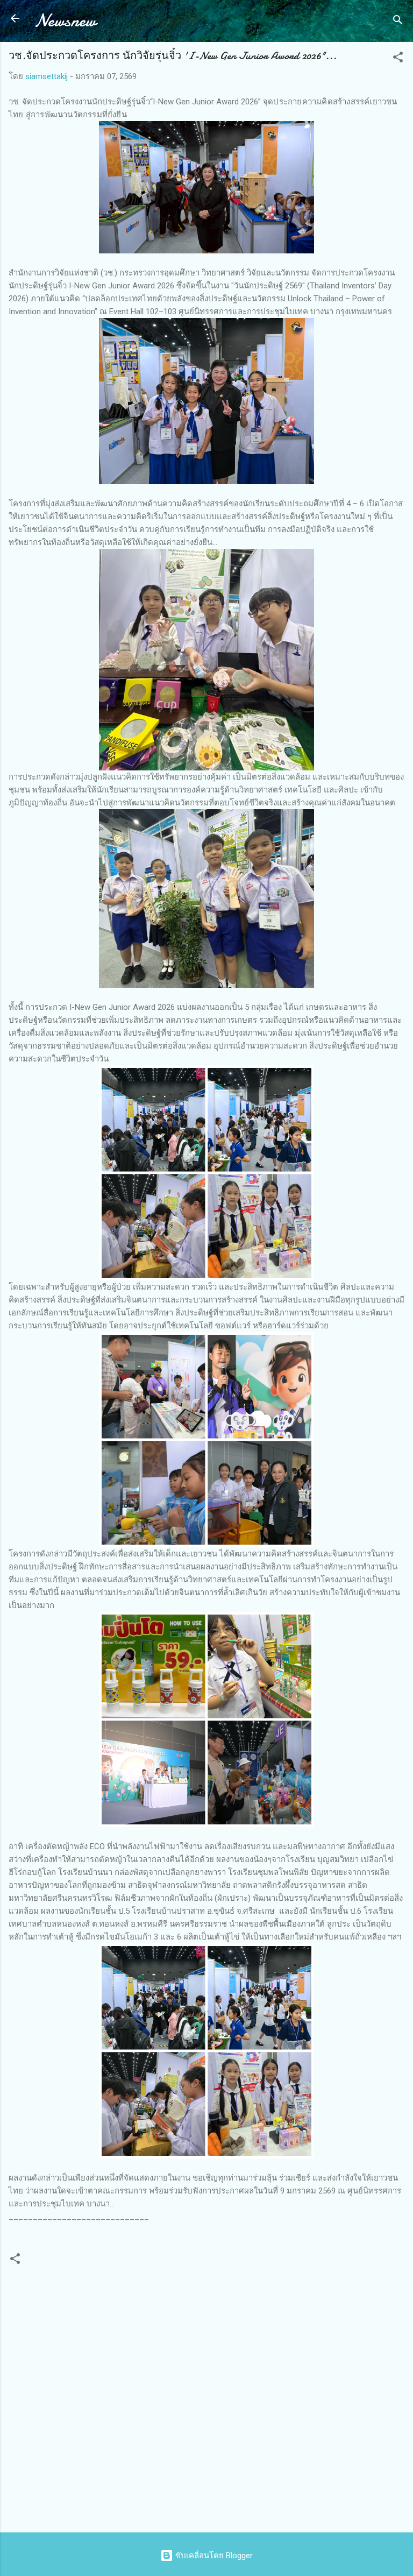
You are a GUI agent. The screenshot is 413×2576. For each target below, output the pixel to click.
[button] (398, 59)
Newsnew (65, 21)
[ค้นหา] (398, 22)
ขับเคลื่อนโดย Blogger (213, 2556)
